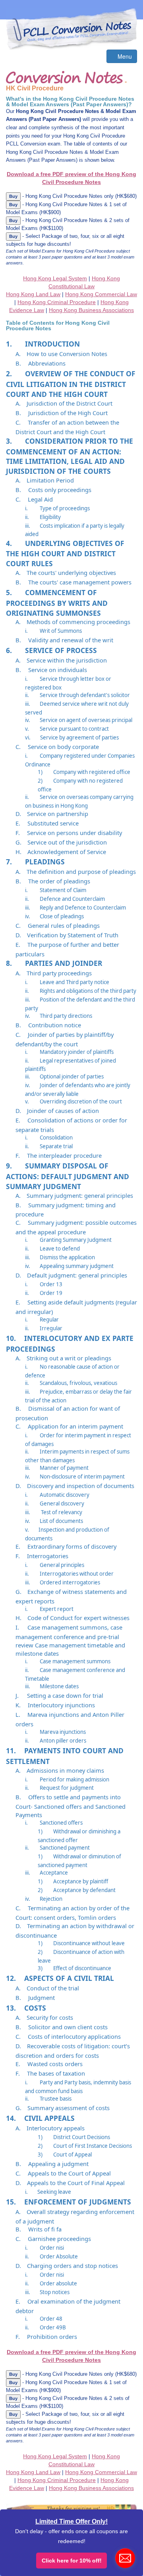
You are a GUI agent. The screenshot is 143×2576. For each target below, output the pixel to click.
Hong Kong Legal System (55, 278)
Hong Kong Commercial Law (101, 294)
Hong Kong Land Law (33, 294)
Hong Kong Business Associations (91, 310)
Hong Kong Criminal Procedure (57, 302)
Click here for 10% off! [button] (72, 2561)
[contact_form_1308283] (125, 2558)
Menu (124, 56)
